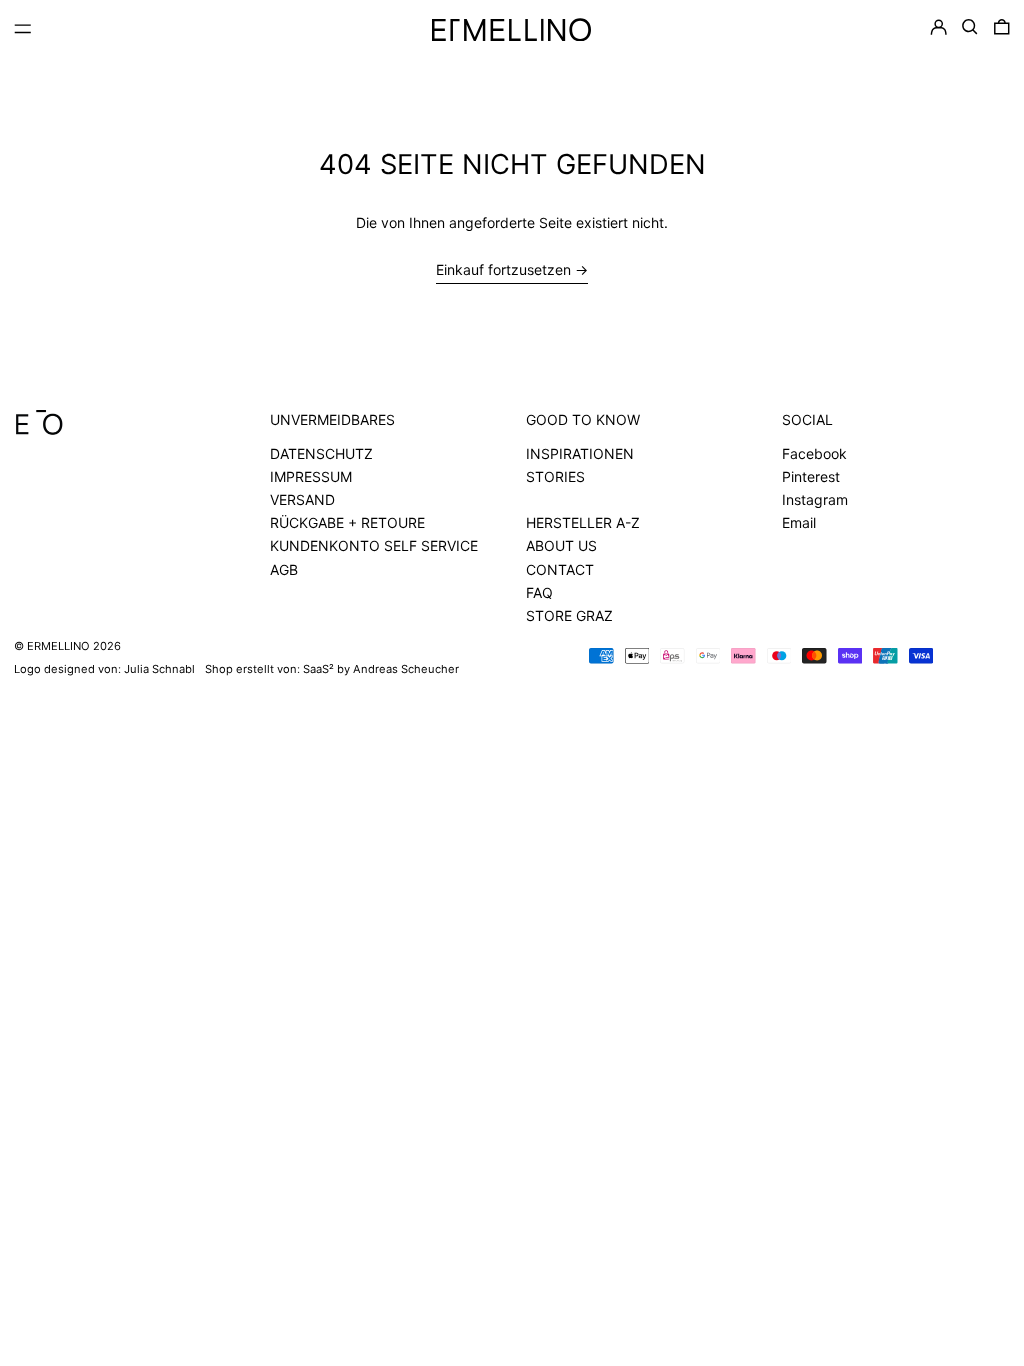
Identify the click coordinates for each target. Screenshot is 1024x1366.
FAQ (539, 592)
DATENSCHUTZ (321, 453)
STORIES (555, 476)
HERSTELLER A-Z (583, 522)
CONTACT (560, 569)
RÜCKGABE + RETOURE (347, 522)
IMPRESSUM (311, 476)
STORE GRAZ (569, 615)
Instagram (815, 499)
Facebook (814, 453)
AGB (284, 569)
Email (799, 522)
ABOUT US (561, 545)
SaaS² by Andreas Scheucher (381, 669)
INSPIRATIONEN (580, 453)
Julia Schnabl (159, 669)
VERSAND (302, 499)
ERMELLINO (58, 646)
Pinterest (811, 476)
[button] (970, 27)
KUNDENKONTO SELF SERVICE (374, 545)
